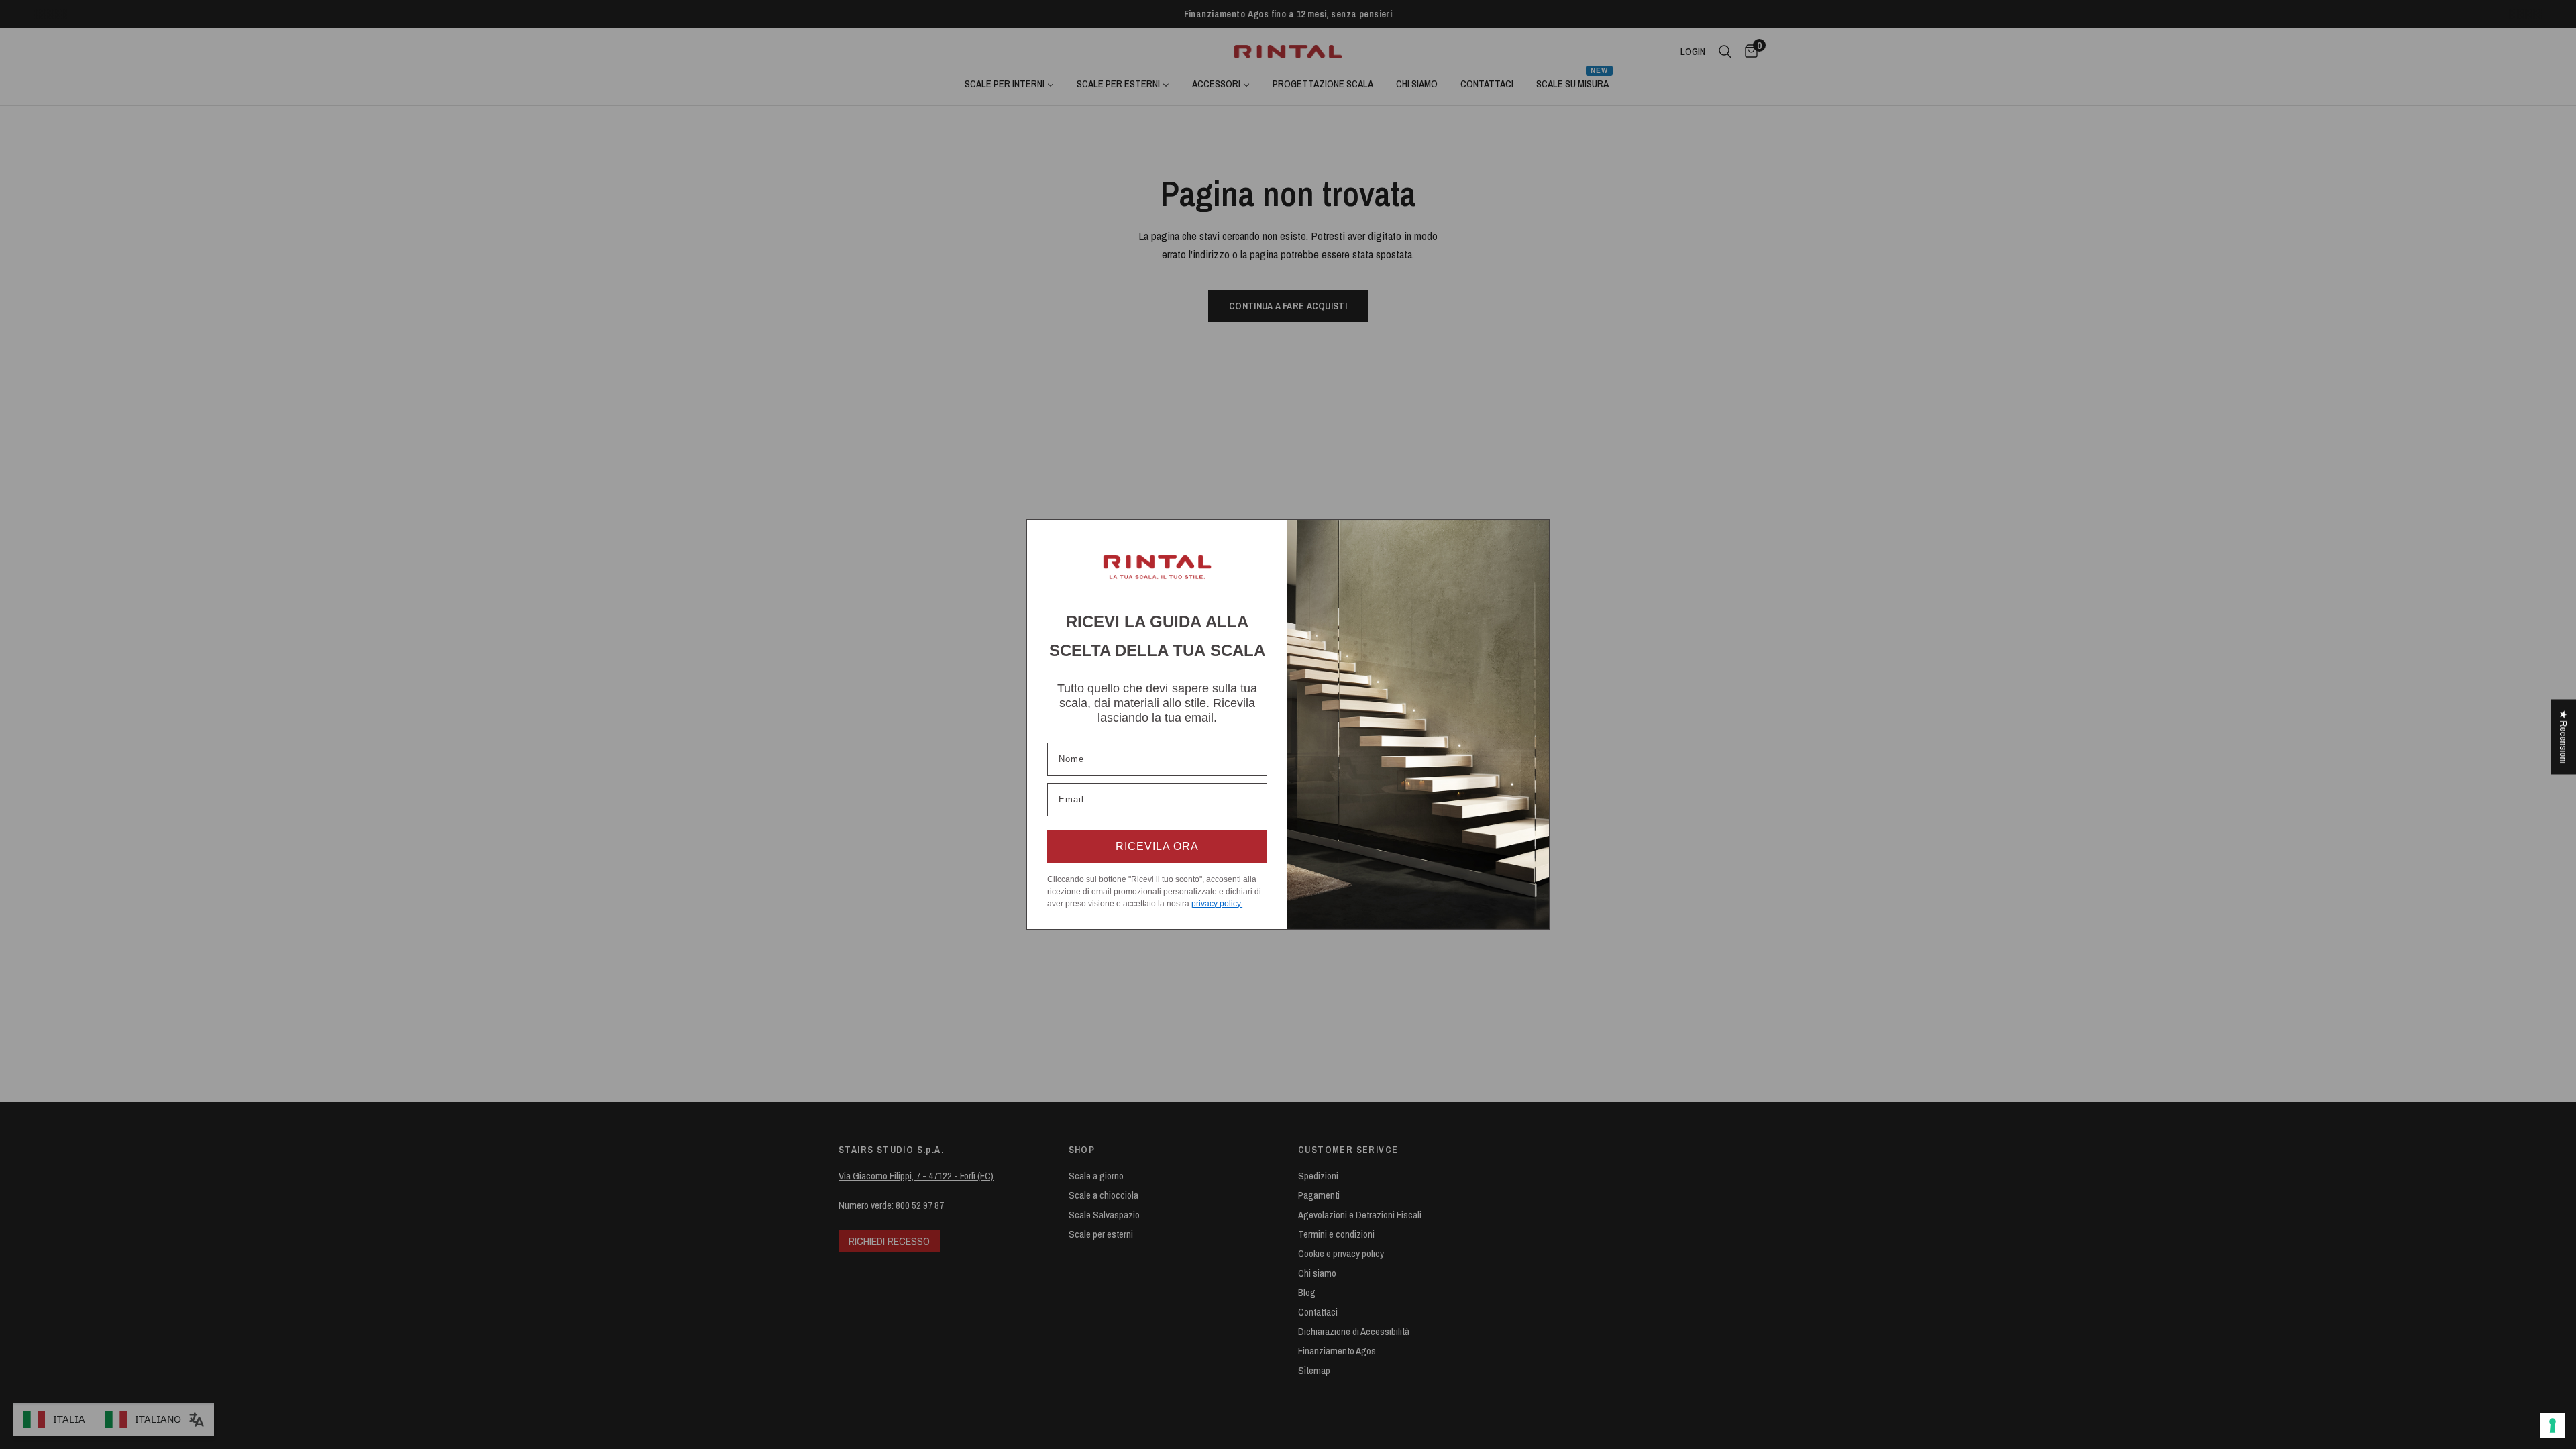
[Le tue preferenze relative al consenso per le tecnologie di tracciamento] (2553, 1426)
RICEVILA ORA (1157, 846)
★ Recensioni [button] (2564, 737)
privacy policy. (1217, 904)
